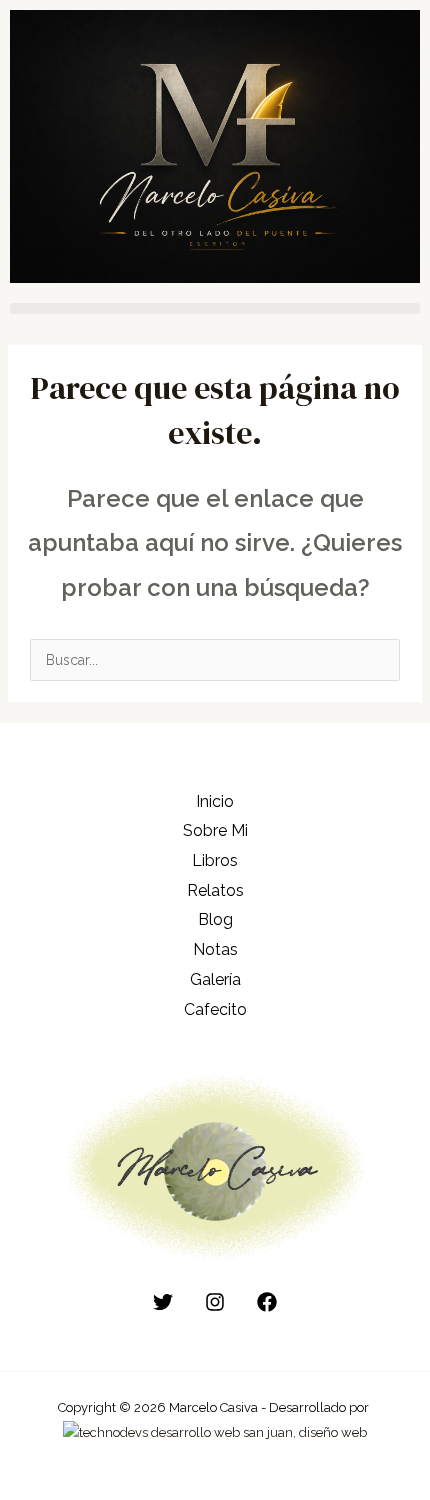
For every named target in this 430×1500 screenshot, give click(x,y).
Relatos (215, 890)
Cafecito (215, 1009)
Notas (215, 949)
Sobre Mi (215, 830)
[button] (215, 308)
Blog (215, 919)
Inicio (215, 801)
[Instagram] (215, 1302)
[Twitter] (163, 1302)
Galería (215, 979)
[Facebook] (267, 1302)
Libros (215, 860)
